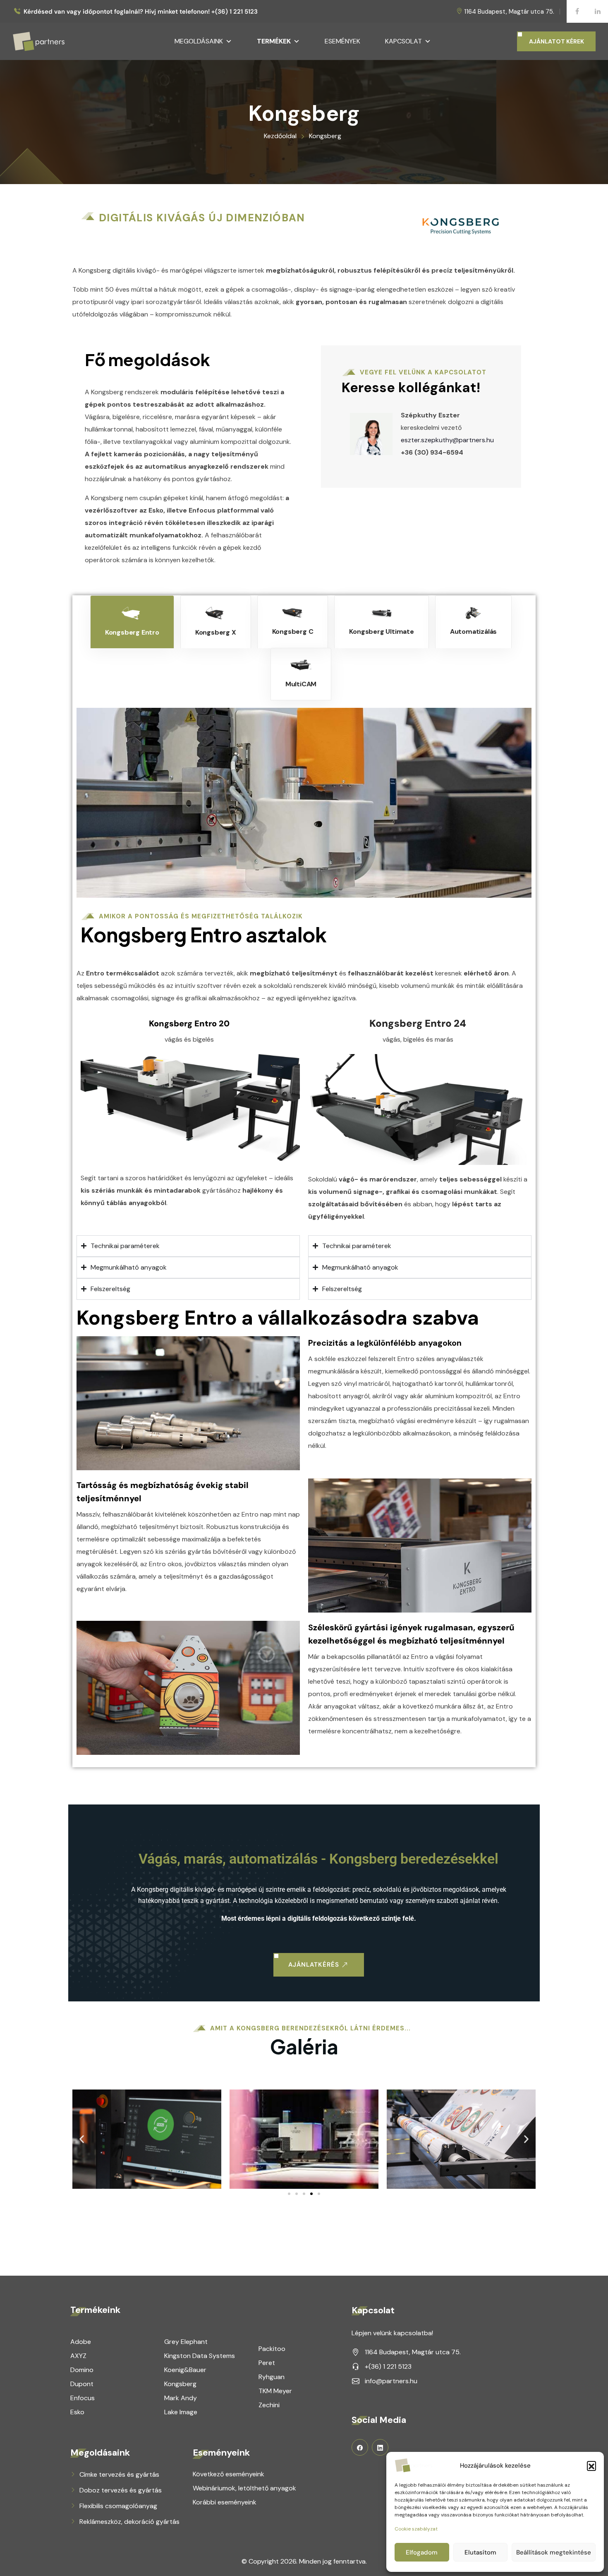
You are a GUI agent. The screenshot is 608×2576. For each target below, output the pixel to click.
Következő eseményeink (229, 2474)
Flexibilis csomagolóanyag (118, 2506)
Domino (82, 2370)
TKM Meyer (275, 2391)
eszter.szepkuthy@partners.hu (447, 440)
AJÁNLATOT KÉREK (557, 41)
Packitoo (272, 2349)
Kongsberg (180, 2384)
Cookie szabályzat (416, 2529)
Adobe (81, 2342)
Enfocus (83, 2398)
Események (342, 41)
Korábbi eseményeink (225, 2502)
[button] (591, 2466)
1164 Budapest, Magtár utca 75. (509, 12)
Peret (267, 2363)
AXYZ (78, 2356)
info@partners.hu (391, 2381)
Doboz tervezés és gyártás (121, 2490)
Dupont (82, 2384)
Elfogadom (422, 2552)
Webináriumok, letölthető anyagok (244, 2488)
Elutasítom (480, 2552)
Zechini (269, 2405)
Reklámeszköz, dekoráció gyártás (129, 2522)
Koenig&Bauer (185, 2370)
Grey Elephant (186, 2342)
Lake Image (181, 2412)
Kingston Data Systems (200, 2356)
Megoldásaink (199, 41)
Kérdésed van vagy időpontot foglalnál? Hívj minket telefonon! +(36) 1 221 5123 (141, 12)
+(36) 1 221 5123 (388, 2366)
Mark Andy (181, 2398)
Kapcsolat (403, 41)
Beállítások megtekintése (554, 2552)
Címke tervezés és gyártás (119, 2474)
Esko (77, 2412)
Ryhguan (272, 2377)
